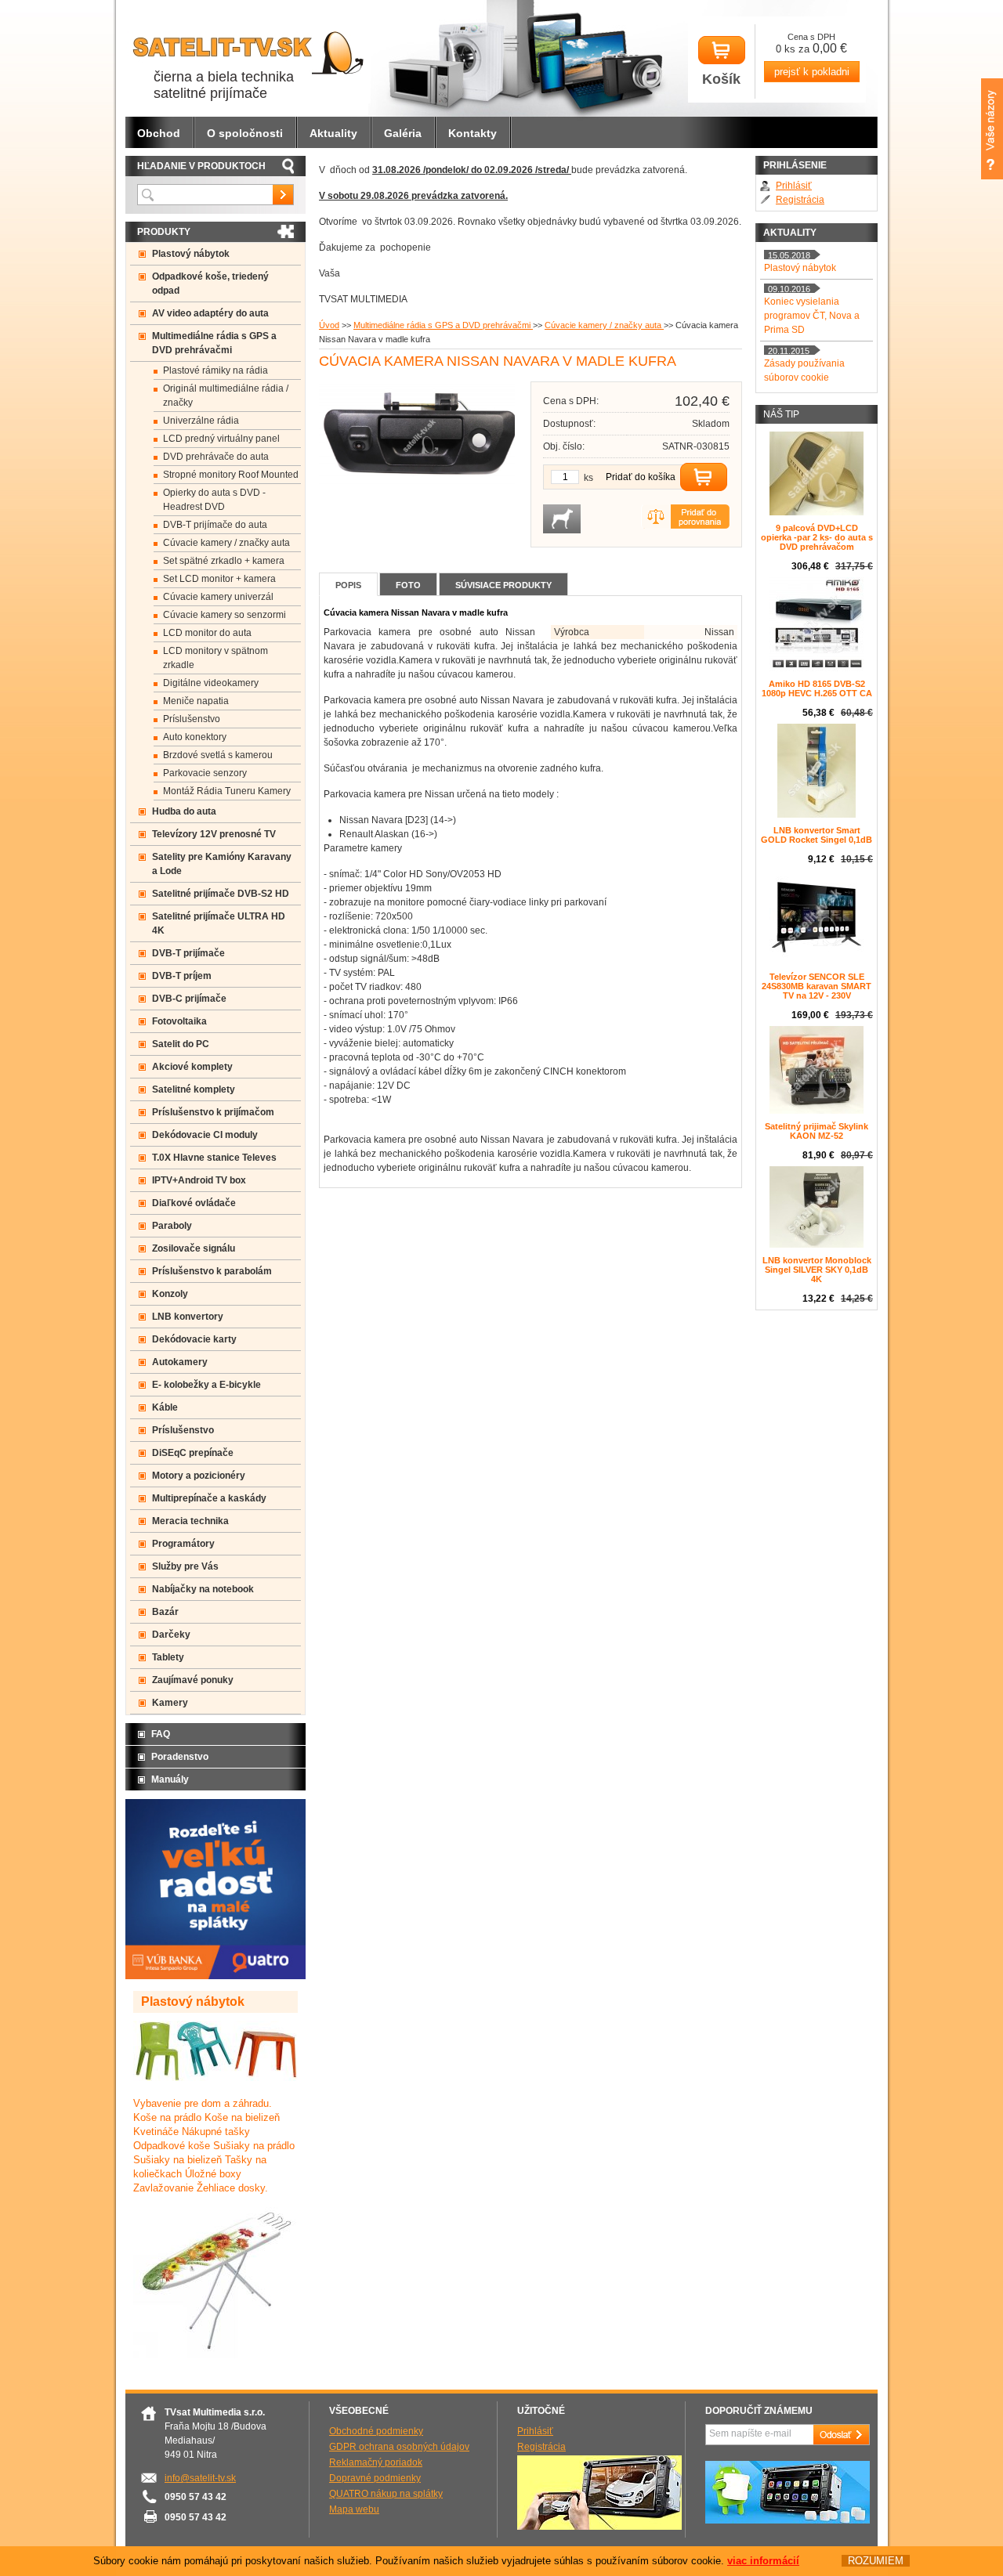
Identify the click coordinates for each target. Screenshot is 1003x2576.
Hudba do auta (184, 811)
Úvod (329, 325)
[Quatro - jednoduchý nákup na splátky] (215, 1976)
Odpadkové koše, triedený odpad (210, 284)
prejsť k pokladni (812, 72)
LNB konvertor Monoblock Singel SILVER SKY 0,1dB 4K (817, 1270)
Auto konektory (195, 737)
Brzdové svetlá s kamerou (218, 755)
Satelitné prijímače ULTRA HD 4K (219, 923)
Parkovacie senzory (205, 773)
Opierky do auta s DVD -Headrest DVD (214, 500)
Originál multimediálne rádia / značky (226, 396)
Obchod (159, 133)
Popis (348, 585)
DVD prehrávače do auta (216, 457)
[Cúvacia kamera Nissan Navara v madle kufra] (421, 489)
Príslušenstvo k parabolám (212, 1271)
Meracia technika (190, 1521)
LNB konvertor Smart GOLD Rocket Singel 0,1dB (817, 835)
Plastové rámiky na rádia (215, 370)
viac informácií (763, 2561)
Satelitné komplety (194, 1089)
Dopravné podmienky (375, 2478)
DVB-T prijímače (188, 953)
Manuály (170, 1779)
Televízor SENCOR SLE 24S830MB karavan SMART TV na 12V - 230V (817, 986)
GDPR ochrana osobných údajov (399, 2447)
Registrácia (800, 200)
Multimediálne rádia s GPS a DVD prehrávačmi (443, 325)
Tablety (168, 1657)
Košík (721, 79)
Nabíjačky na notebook (203, 1589)
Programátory (183, 1544)
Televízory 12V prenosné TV (214, 834)
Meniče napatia (196, 701)
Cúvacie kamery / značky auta (604, 325)
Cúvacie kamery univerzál (218, 597)
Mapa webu (354, 2509)
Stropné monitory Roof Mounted (231, 475)
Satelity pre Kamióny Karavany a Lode (222, 864)
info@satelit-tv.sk (200, 2478)
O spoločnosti (245, 133)
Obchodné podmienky (376, 2431)
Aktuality (333, 133)
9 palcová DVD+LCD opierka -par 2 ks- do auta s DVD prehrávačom (817, 537)
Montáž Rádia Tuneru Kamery (227, 791)
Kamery (170, 1703)
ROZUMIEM (876, 2561)
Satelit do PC (181, 1044)
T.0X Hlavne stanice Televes (214, 1158)
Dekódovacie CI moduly (205, 1135)
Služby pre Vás (185, 1566)
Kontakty (473, 133)
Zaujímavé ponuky (193, 1680)
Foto (408, 585)
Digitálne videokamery (211, 683)
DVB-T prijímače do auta (215, 525)
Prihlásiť (794, 186)
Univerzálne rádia (201, 421)
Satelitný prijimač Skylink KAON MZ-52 (817, 1131)
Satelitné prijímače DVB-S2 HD (221, 894)
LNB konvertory (188, 1317)
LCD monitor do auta (207, 633)
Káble (165, 1407)
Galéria (403, 133)
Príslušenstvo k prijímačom (213, 1112)
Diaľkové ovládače (194, 1203)
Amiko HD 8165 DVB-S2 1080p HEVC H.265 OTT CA (817, 688)
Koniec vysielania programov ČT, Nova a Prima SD (812, 316)
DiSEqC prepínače (193, 1453)
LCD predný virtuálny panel (221, 439)
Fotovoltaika (179, 1021)
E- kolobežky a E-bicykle (206, 1385)
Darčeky (171, 1635)
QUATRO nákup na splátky (386, 2494)
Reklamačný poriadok (376, 2462)
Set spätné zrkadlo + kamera (224, 561)
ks (588, 478)
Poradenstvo (180, 1757)
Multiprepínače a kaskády (209, 1498)
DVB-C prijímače (189, 999)
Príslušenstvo (192, 719)
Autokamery (180, 1362)
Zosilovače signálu (194, 1248)
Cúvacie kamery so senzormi (224, 615)
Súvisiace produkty (503, 585)
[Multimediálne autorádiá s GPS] (788, 2520)
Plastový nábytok (191, 254)
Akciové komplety (192, 1067)
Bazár (165, 1612)
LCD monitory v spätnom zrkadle (215, 658)
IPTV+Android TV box (199, 1180)
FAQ (161, 1734)
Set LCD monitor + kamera (219, 579)
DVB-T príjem (182, 976)
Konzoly (170, 1294)
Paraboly (172, 1226)
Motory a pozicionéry (199, 1476)
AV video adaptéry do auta (210, 313)
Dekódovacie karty (194, 1339)
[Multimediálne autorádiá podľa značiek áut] (599, 2527)
